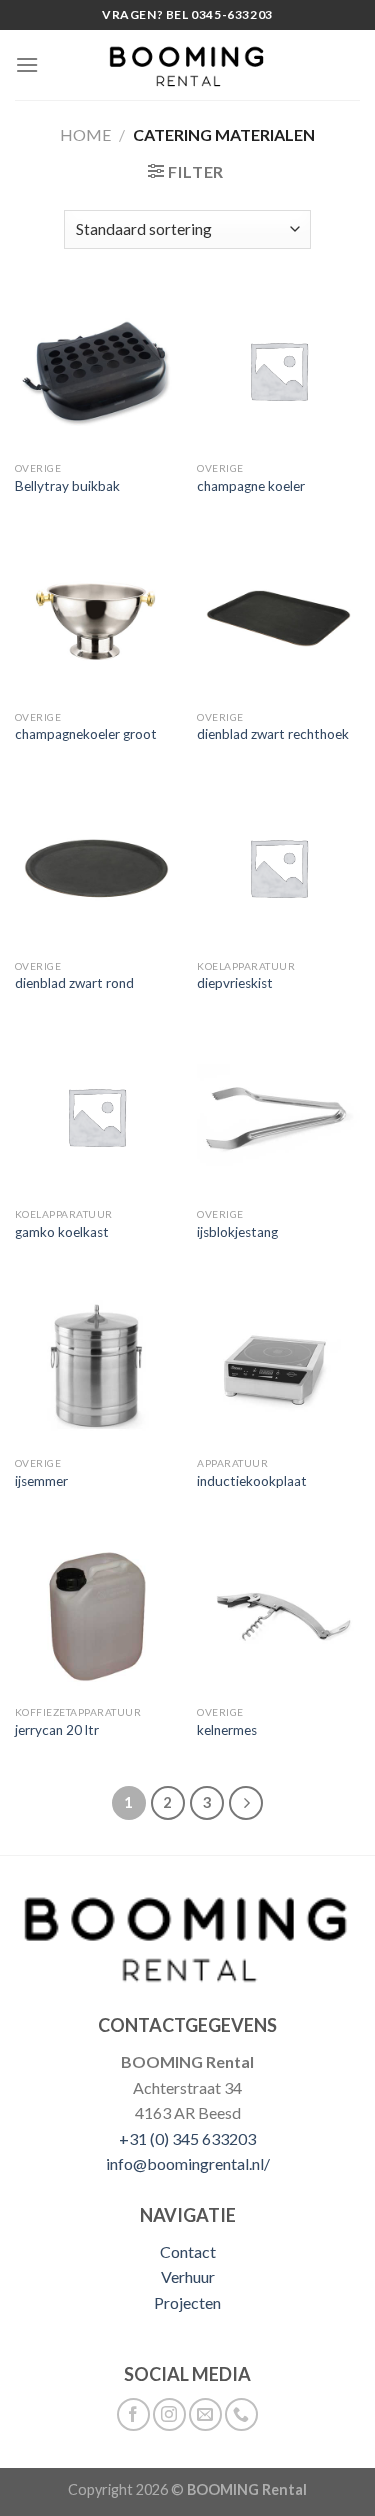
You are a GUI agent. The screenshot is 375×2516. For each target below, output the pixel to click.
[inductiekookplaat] (278, 1365)
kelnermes (227, 1730)
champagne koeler (251, 486)
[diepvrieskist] (278, 867)
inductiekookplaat (252, 1481)
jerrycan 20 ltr (57, 1730)
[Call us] (241, 2414)
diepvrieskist (235, 983)
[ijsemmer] (96, 1365)
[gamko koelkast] (96, 1116)
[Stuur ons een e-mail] (205, 2414)
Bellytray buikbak (67, 486)
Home (85, 134)
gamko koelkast (62, 1232)
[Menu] (27, 64)
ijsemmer (41, 1481)
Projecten (187, 2302)
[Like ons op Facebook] (133, 2414)
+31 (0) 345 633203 (187, 2138)
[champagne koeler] (278, 370)
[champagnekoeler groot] (96, 618)
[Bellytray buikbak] (96, 370)
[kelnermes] (278, 1614)
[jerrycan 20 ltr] (96, 1614)
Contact (188, 2251)
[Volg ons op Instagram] (169, 2414)
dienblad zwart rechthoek (273, 734)
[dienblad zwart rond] (96, 867)
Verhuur (188, 2276)
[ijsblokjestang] (278, 1116)
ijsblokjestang (237, 1232)
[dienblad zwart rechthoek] (278, 618)
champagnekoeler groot (86, 734)
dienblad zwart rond (74, 983)
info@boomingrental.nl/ (188, 2163)
